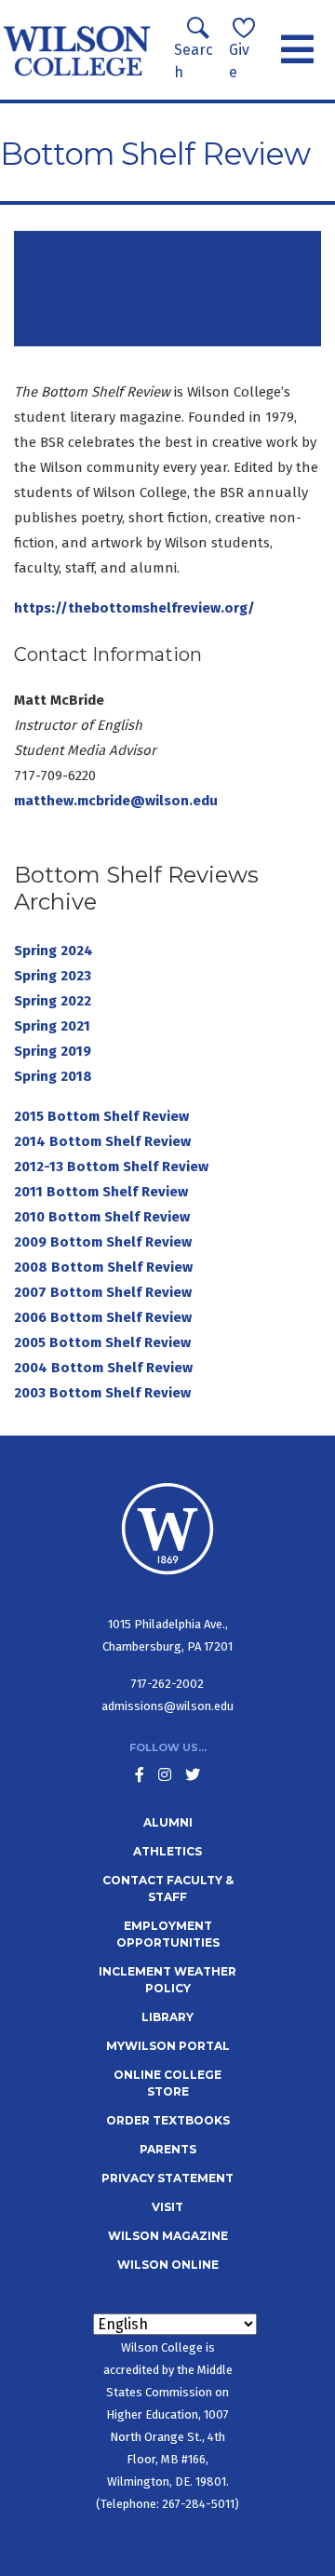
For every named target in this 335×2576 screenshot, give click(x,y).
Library (167, 2017)
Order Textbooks (168, 2120)
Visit (167, 2207)
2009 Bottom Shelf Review (105, 1242)
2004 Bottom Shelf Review (105, 1368)
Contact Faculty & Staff (168, 1888)
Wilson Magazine (168, 2236)
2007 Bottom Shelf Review (105, 1292)
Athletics (167, 1851)
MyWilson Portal (168, 2046)
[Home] (77, 50)
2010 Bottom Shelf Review (104, 1217)
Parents (168, 2149)
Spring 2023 (53, 976)
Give (239, 61)
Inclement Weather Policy (167, 1980)
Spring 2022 (53, 1001)
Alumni (168, 1822)
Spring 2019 (53, 1051)
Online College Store (167, 2083)
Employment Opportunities (168, 1934)
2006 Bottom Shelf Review (105, 1317)
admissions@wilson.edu (167, 1706)
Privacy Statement (167, 2178)
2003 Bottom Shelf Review (102, 1393)
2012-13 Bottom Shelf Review (111, 1167)
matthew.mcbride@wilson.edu (116, 801)
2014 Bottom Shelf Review (102, 1141)
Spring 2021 (52, 1026)
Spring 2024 (54, 951)
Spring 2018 (53, 1076)
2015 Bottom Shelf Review (101, 1116)
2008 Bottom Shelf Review (105, 1267)
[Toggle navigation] (297, 50)
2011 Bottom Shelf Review (101, 1192)
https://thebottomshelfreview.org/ (134, 608)
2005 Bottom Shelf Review (104, 1342)
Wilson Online (168, 2265)
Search (194, 61)
